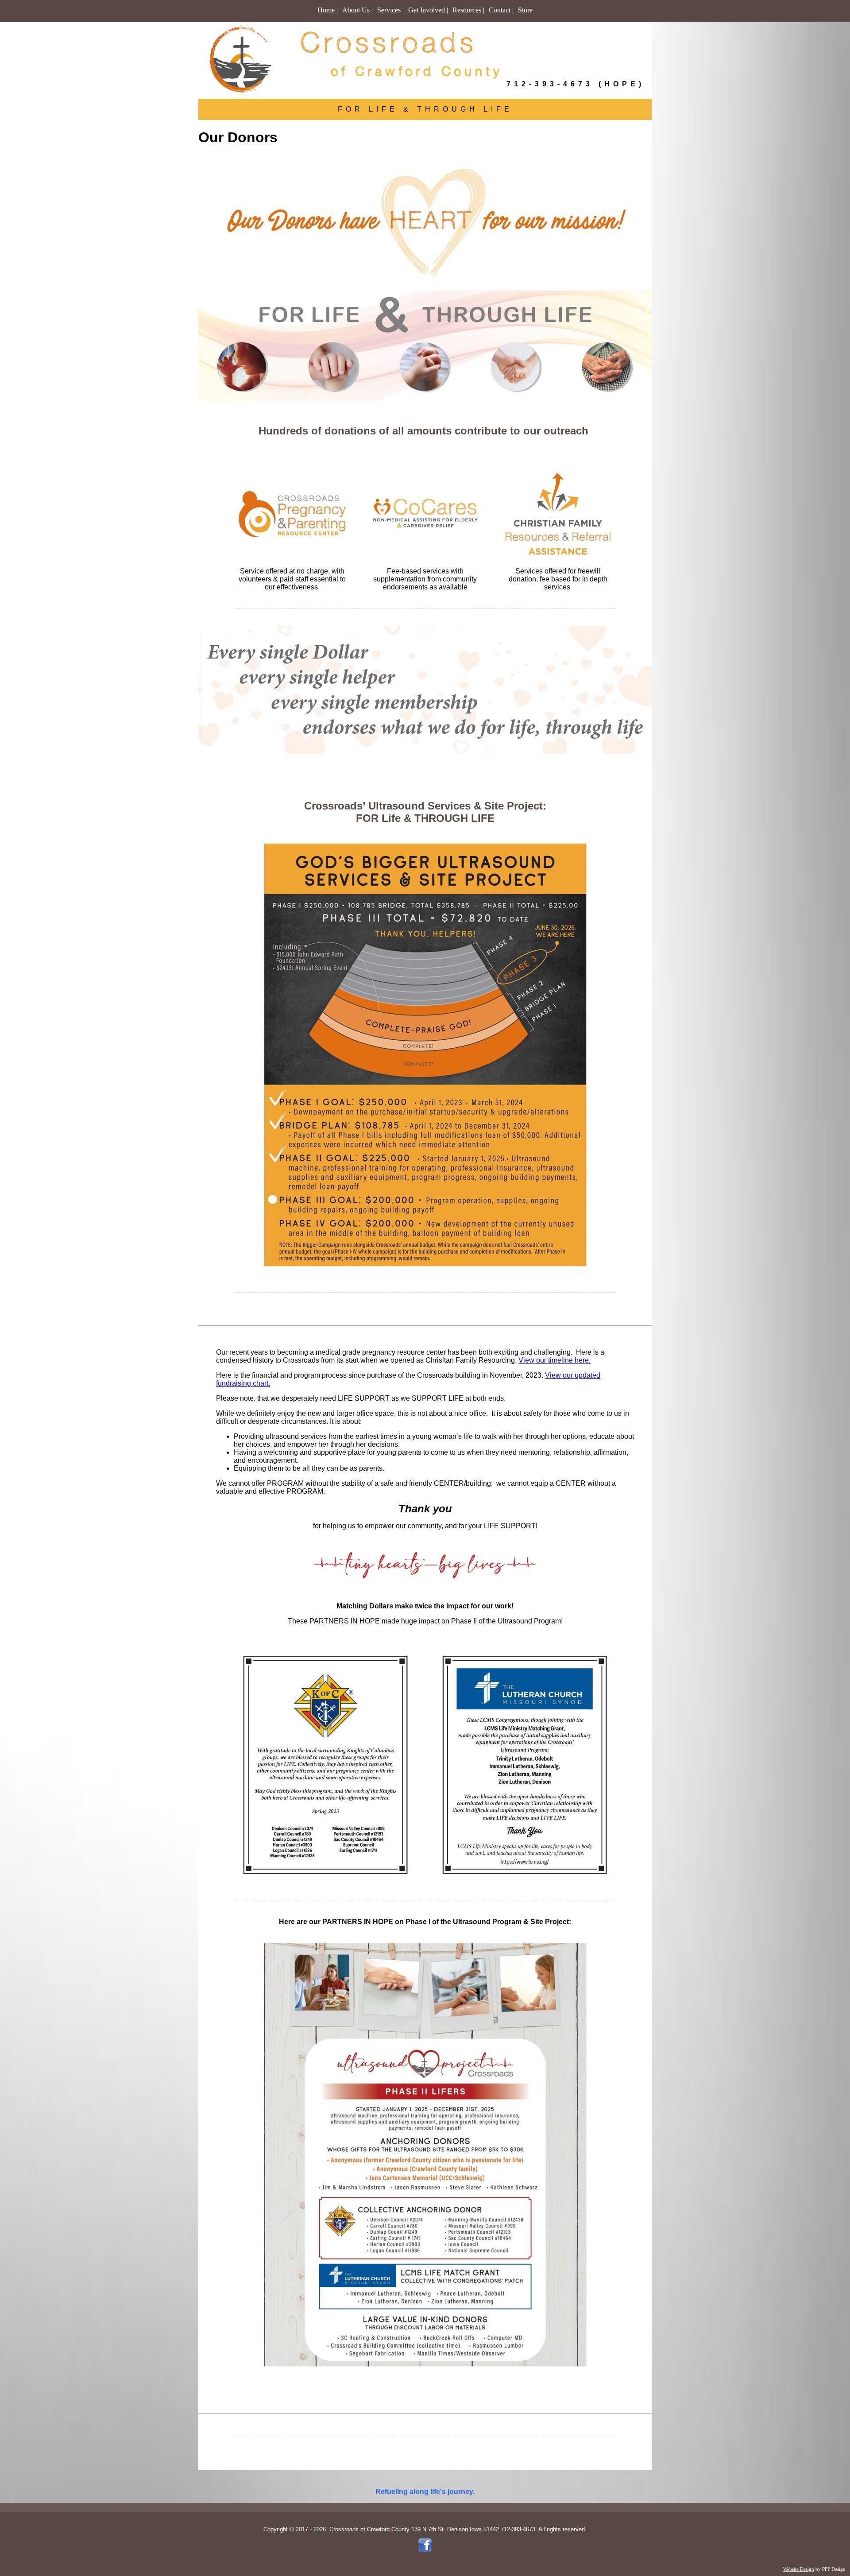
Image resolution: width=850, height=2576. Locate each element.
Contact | (501, 10)
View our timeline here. (554, 1360)
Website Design (799, 2569)
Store (525, 10)
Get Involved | (428, 10)
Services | (390, 10)
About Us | (357, 10)
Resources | (468, 10)
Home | (328, 10)
